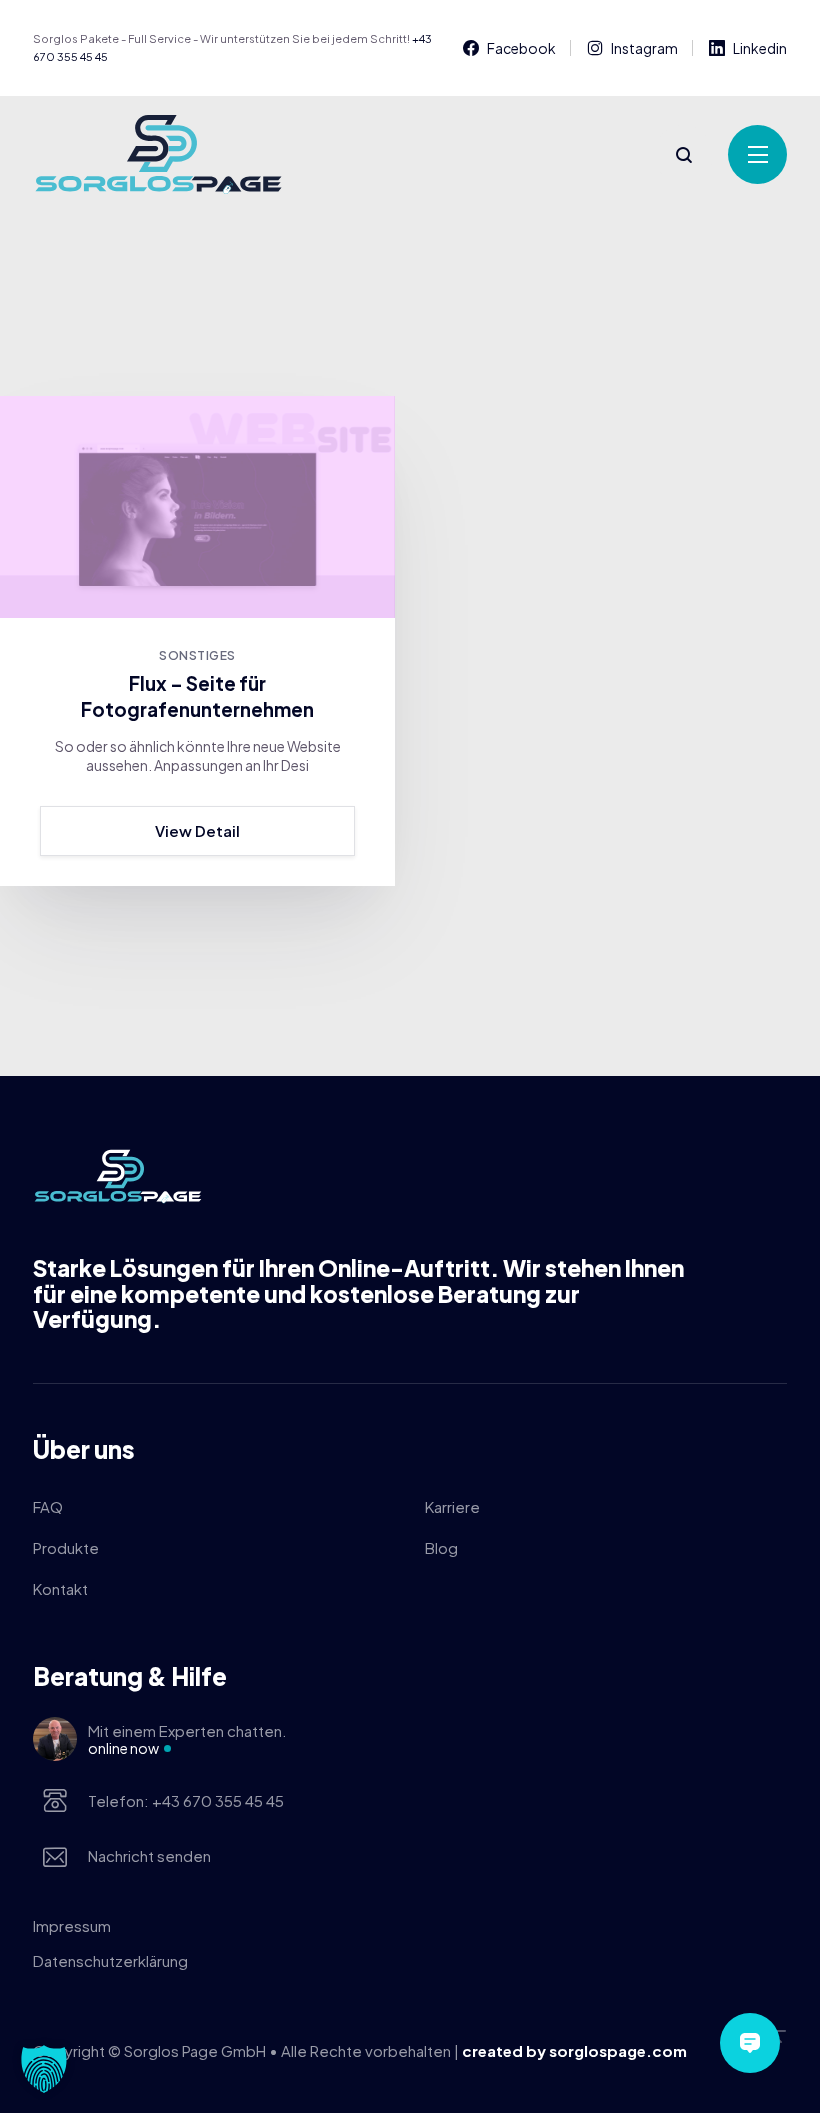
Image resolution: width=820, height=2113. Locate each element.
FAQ (48, 1506)
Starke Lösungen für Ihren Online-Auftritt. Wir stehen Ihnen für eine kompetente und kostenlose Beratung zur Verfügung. (358, 1293)
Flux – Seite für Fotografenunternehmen (197, 696)
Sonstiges (197, 655)
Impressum (72, 1925)
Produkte (66, 1547)
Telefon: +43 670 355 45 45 (186, 1800)
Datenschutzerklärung (110, 1960)
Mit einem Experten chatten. (187, 1739)
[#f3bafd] (197, 507)
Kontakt (60, 1588)
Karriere (452, 1506)
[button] (44, 2069)
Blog (441, 1547)
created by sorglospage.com (574, 2050)
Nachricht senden (149, 1855)
